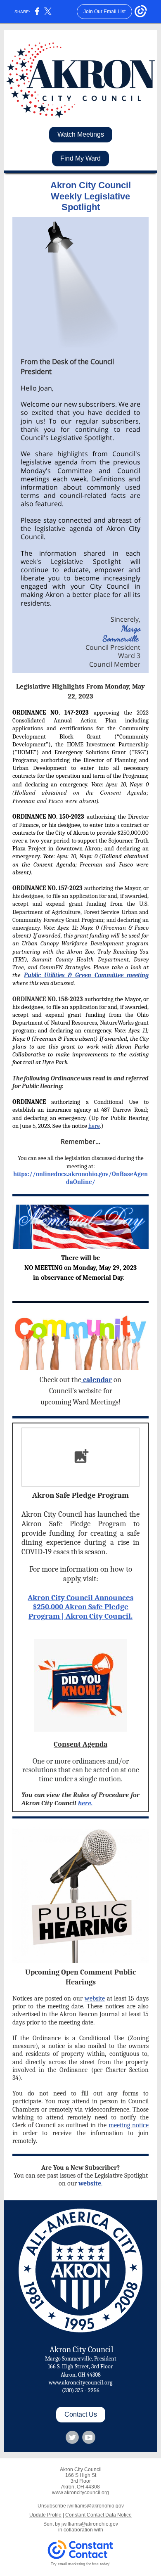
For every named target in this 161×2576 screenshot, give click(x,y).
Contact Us (81, 2414)
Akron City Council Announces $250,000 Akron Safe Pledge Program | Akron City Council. (80, 1607)
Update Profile (45, 2515)
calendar (97, 1380)
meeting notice (129, 2125)
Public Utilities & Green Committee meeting (86, 975)
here (94, 1126)
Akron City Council (80, 2350)
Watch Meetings (81, 134)
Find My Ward (80, 158)
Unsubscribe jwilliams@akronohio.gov (81, 2506)
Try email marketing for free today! (81, 2564)
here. (85, 1803)
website (95, 1998)
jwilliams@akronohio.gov (90, 2524)
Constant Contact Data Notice (98, 2515)
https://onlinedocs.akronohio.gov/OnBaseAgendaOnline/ (80, 1178)
